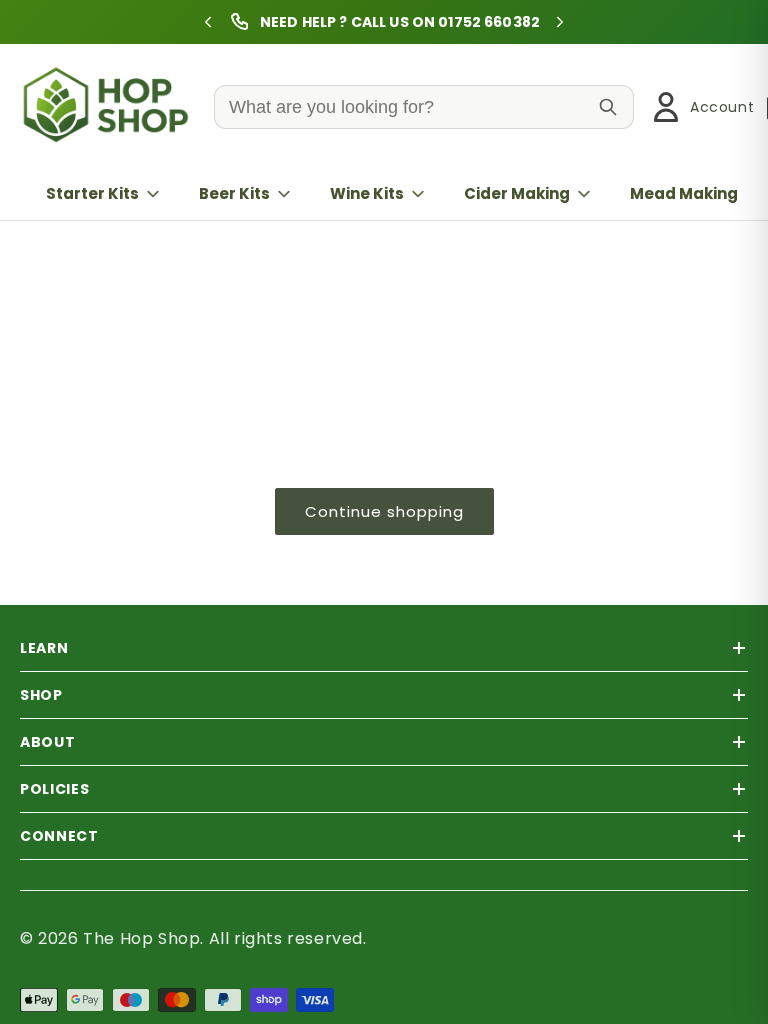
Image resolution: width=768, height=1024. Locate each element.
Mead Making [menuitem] (684, 193)
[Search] (608, 107)
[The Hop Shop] (110, 107)
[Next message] (560, 22)
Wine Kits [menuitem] (367, 193)
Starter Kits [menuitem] (92, 193)
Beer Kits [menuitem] (234, 193)
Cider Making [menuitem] (517, 193)
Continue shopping (384, 511)
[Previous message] (208, 22)
